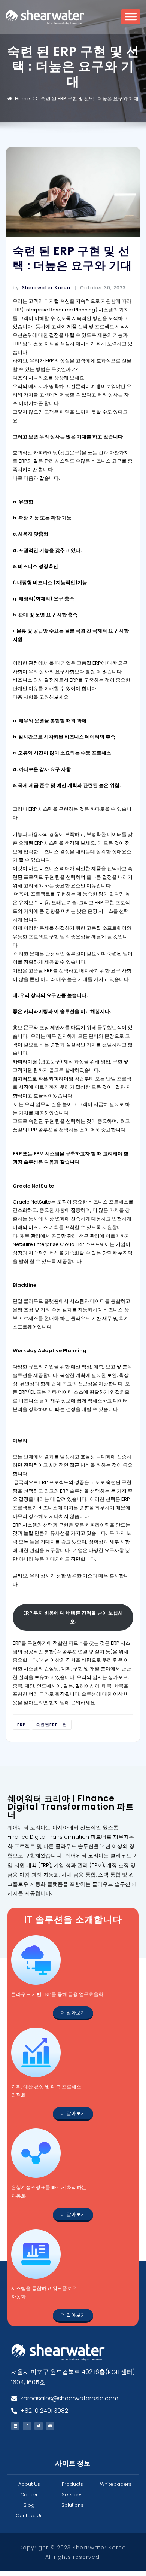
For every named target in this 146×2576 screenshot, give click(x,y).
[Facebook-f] (27, 2426)
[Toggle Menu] (131, 19)
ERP (22, 1725)
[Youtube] (50, 2426)
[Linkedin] (15, 2426)
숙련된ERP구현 (51, 1725)
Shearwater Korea (42, 288)
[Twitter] (39, 2426)
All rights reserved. (73, 2557)
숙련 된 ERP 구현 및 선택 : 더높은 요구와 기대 (90, 99)
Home (22, 99)
